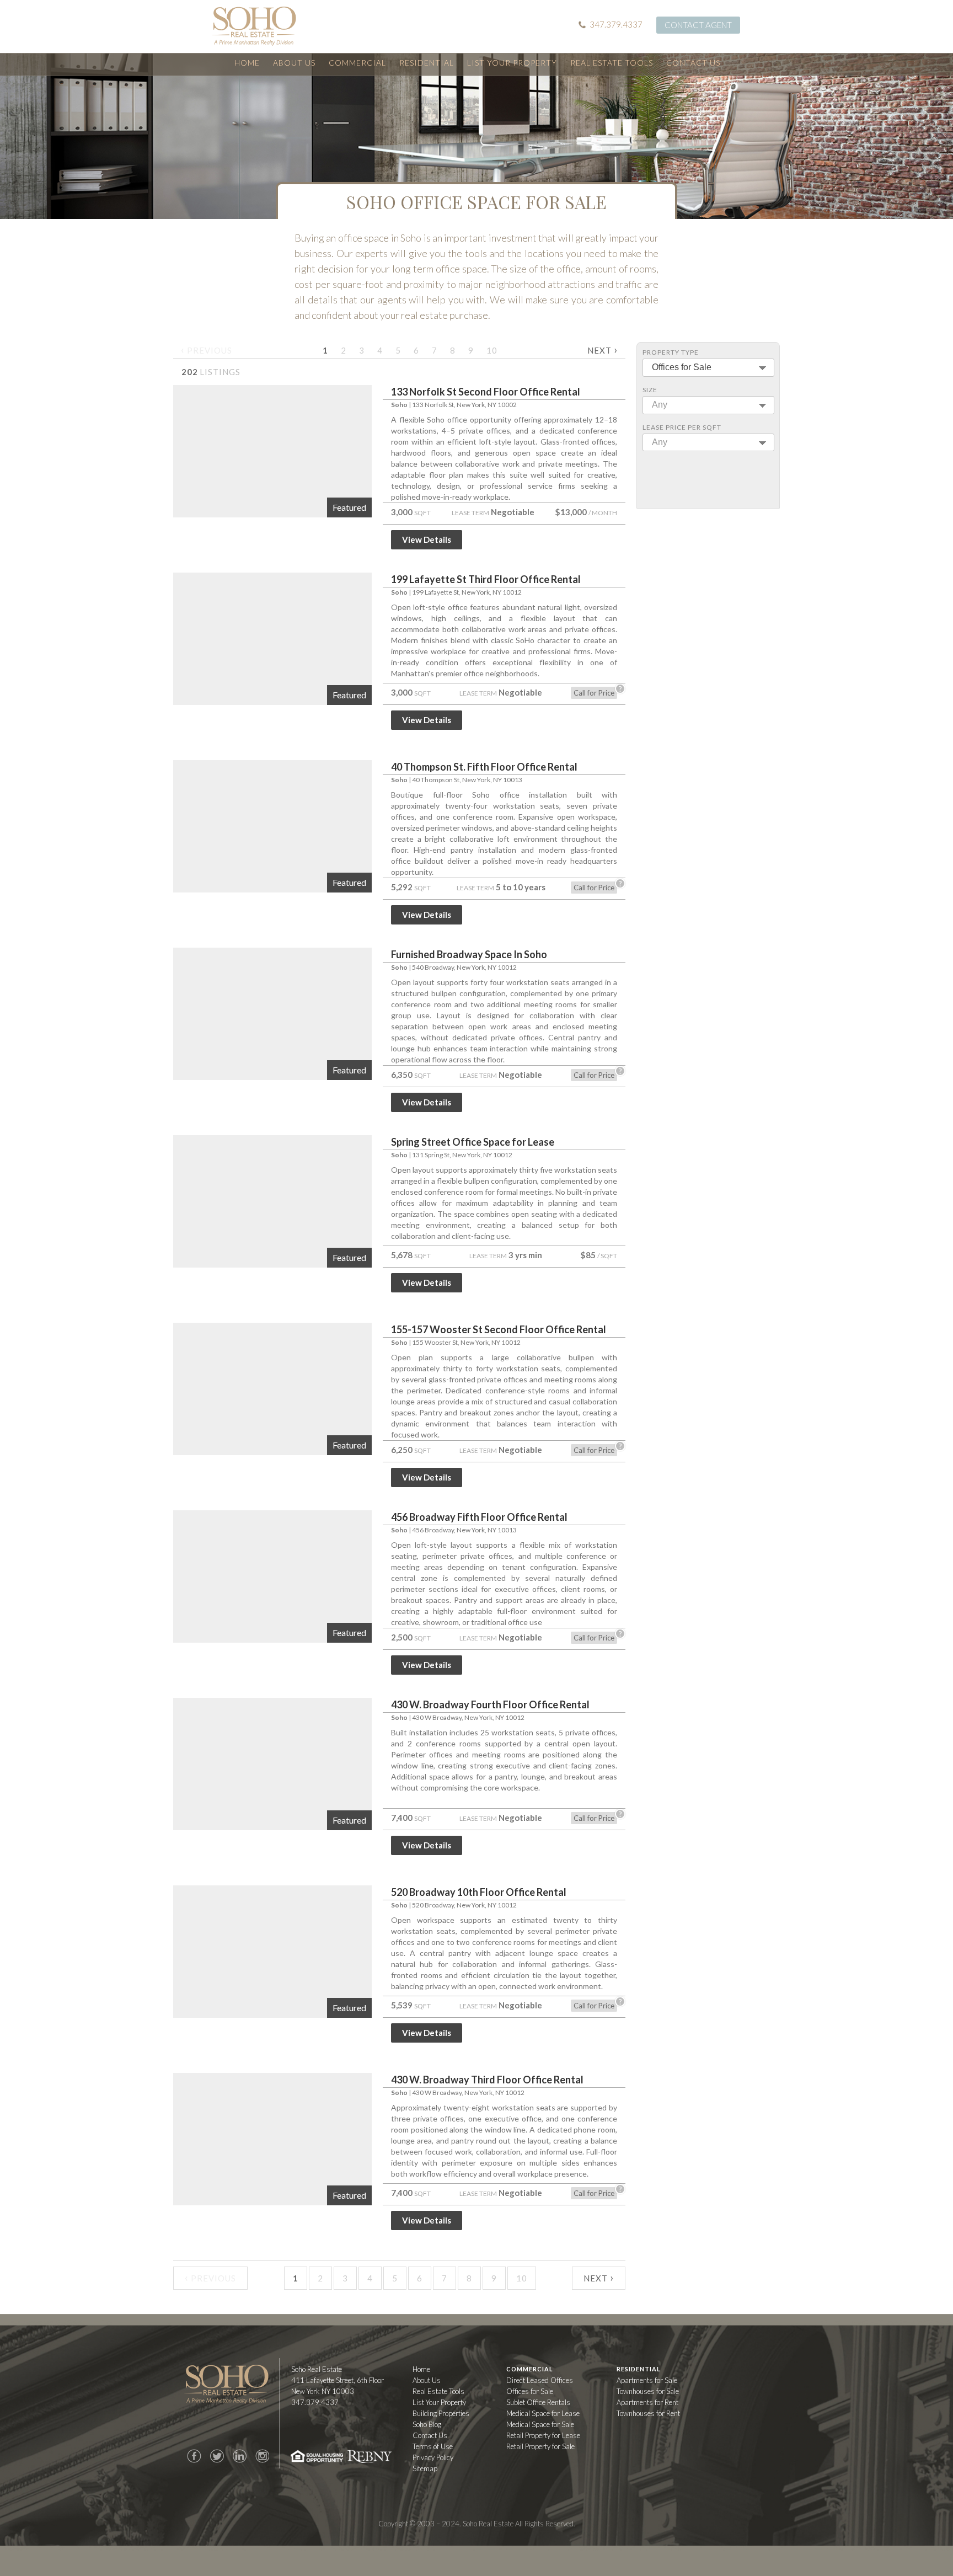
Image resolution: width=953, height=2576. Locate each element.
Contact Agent (698, 25)
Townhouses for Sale (648, 2391)
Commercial (357, 63)
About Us (294, 63)
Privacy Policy (433, 2457)
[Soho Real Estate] (254, 26)
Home (247, 63)
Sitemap (425, 2468)
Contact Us (693, 63)
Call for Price (594, 693)
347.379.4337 (616, 24)
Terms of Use (433, 2446)
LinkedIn (239, 2456)
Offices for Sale (530, 2391)
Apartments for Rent (647, 2402)
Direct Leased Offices (540, 2380)
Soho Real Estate (226, 2384)
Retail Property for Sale (540, 2446)
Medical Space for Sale (540, 2424)
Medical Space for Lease (543, 2413)
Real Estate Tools (612, 63)
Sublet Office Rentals (538, 2402)
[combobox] (708, 368)
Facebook (194, 2456)
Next (603, 349)
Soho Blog (427, 2424)
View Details (427, 539)
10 (492, 350)
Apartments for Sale (647, 2380)
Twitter (217, 2456)
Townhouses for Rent (648, 2413)
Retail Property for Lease (543, 2435)
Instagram (262, 2456)
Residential (427, 63)
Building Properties (441, 2413)
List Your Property (512, 63)
